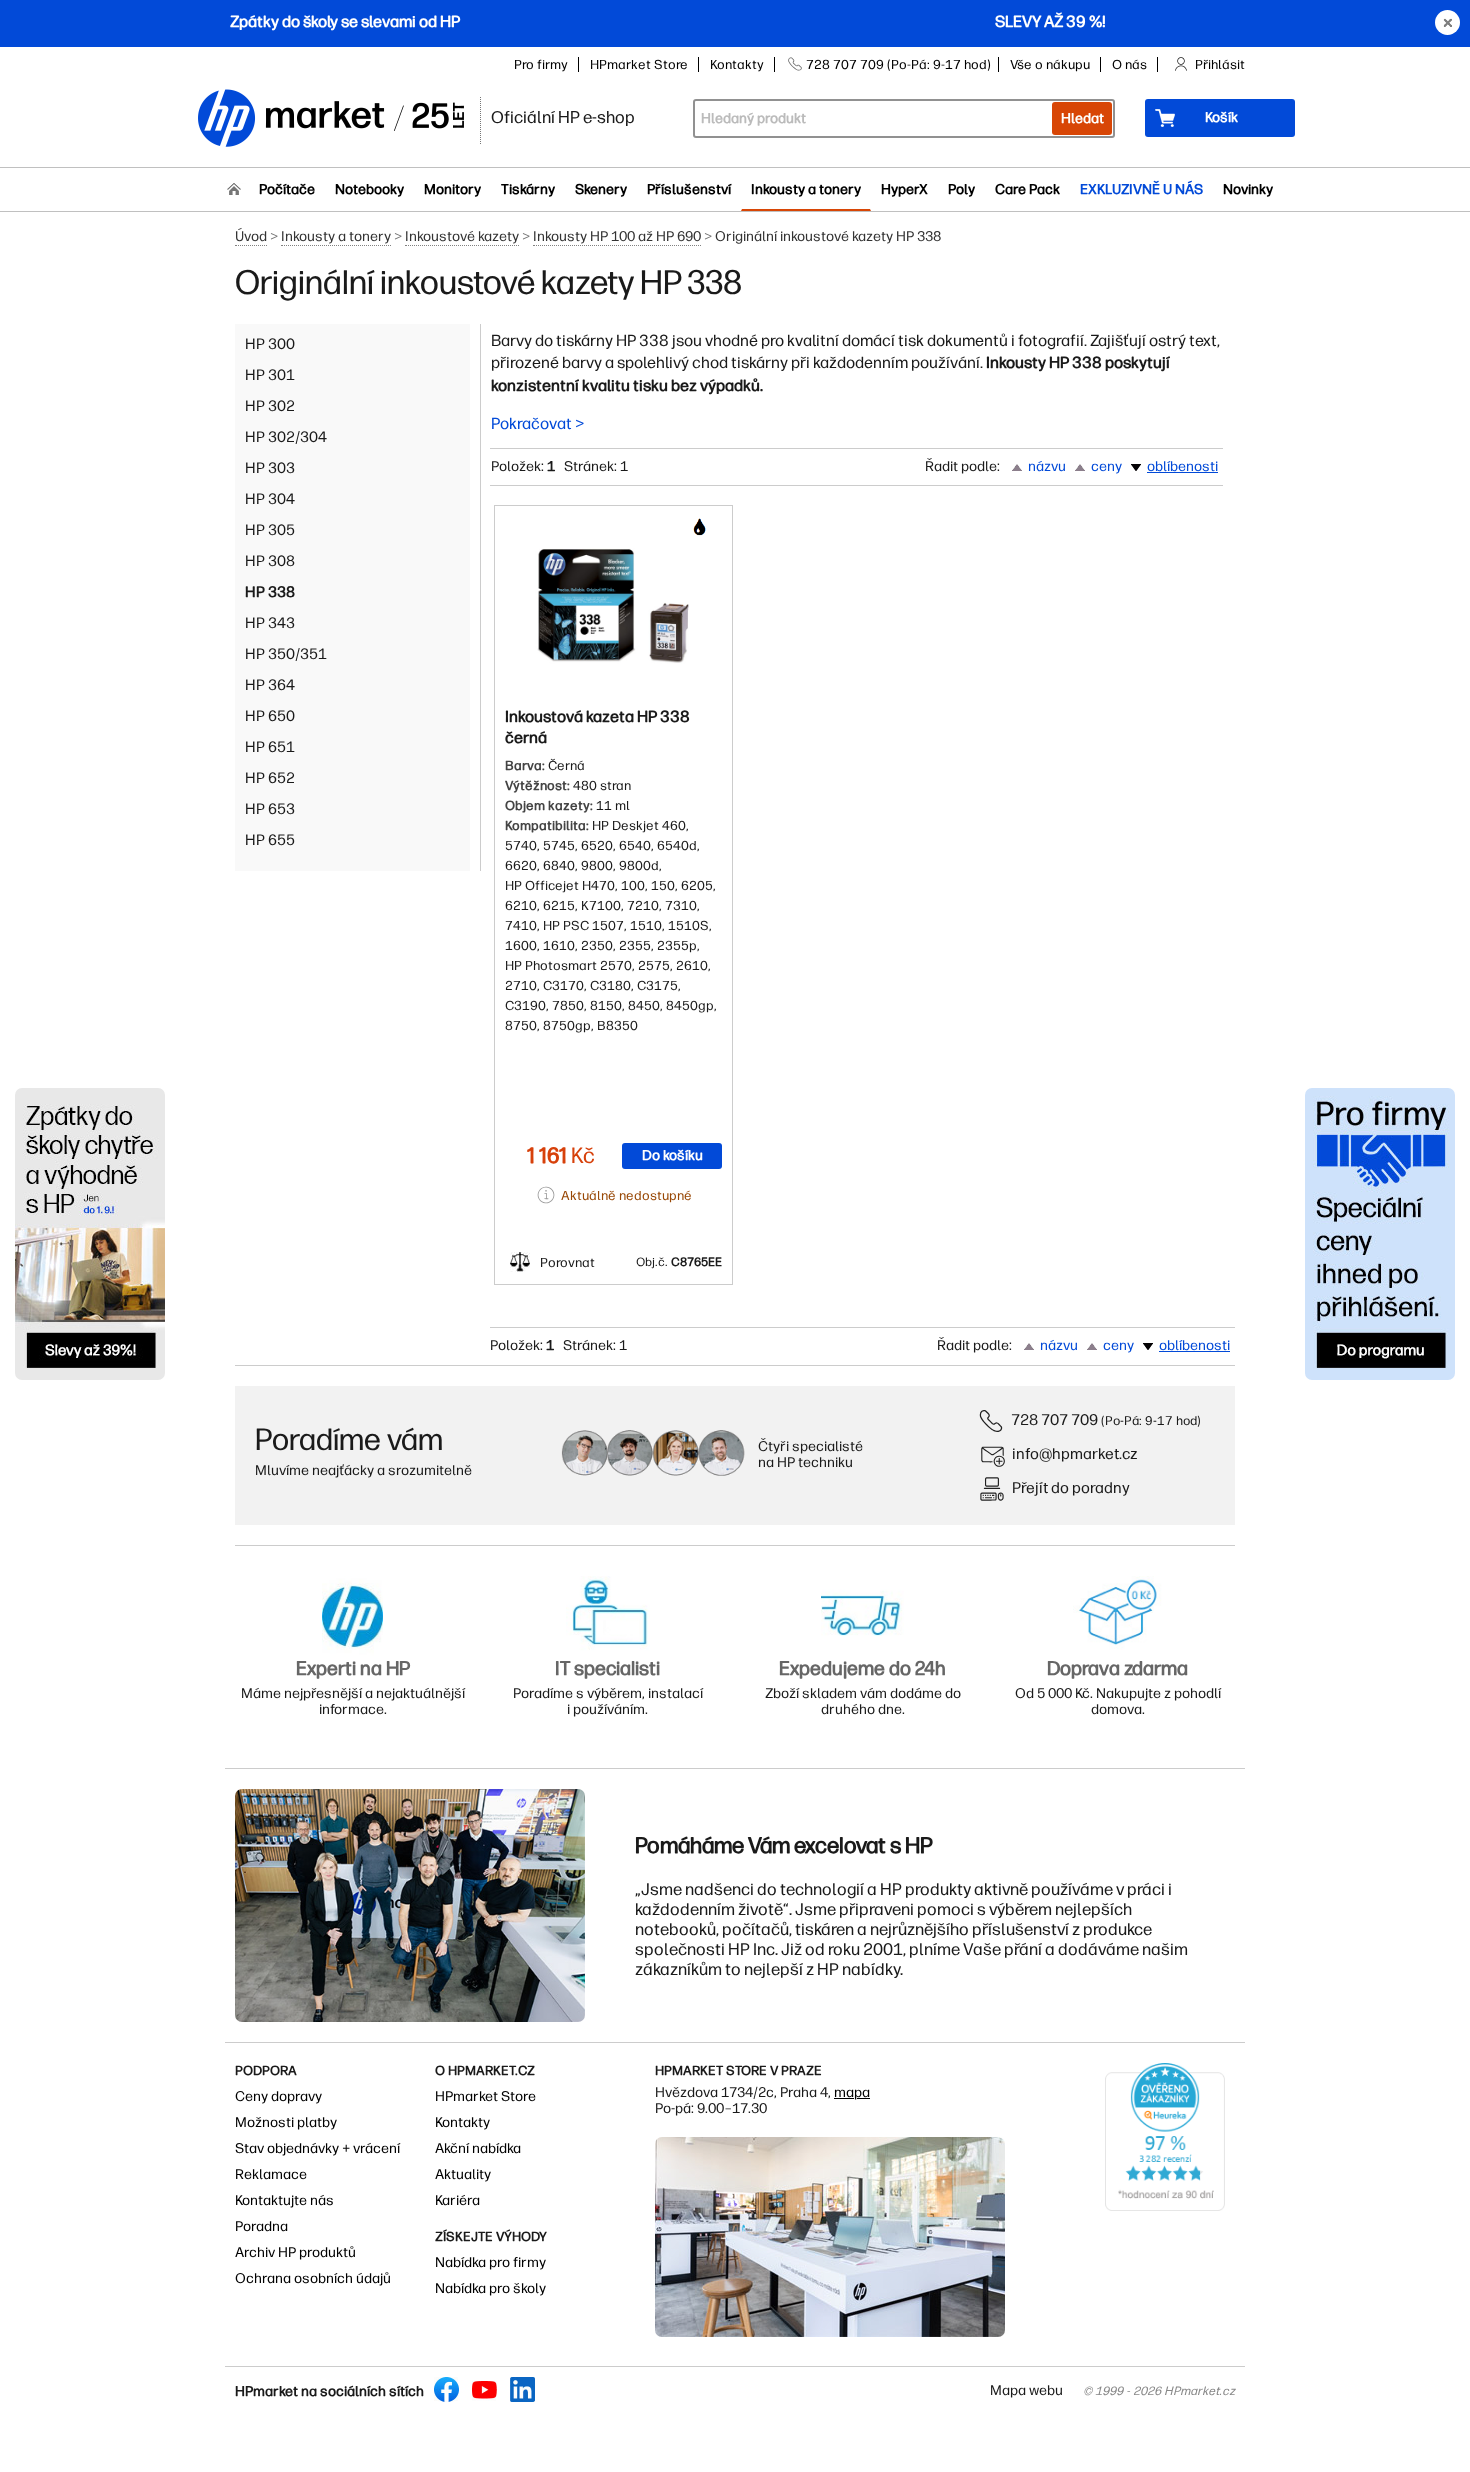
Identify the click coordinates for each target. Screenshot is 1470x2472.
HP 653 (270, 809)
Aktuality (463, 2174)
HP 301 (270, 375)
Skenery (601, 189)
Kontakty (737, 64)
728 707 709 (1054, 1419)
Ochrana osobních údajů (313, 2278)
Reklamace (271, 2174)
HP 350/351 (286, 654)
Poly (961, 189)
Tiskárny (528, 189)
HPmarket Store (639, 64)
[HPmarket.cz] (330, 119)
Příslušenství (689, 189)
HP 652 (270, 778)
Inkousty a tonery (806, 189)
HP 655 (270, 840)
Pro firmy (541, 64)
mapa (852, 2092)
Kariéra (457, 2200)
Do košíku (672, 1155)
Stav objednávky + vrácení (317, 2148)
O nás (1129, 64)
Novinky (1248, 189)
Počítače (287, 189)
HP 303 (270, 468)
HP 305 (270, 530)
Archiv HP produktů (295, 2252)
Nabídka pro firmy (490, 2262)
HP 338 (270, 592)
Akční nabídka (478, 2148)
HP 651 (270, 747)
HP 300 (270, 344)
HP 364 (270, 685)
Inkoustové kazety (462, 236)
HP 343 (270, 623)
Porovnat (567, 1262)
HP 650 (270, 716)
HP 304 (270, 499)
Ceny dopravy (278, 2096)
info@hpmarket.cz (1075, 1453)
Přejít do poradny (1071, 1487)
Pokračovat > (538, 423)
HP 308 (270, 561)
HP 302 (270, 406)
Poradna (261, 2226)
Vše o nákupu (1050, 64)
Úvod (251, 236)
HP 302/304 (286, 437)
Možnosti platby (286, 2122)
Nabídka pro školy (490, 2288)
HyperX (904, 189)
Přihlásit (1220, 64)
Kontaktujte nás (284, 2200)
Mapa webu (1026, 2390)
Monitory (452, 189)
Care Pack (1027, 189)
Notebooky (369, 189)
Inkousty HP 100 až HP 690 (617, 236)
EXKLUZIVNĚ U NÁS (1141, 189)
